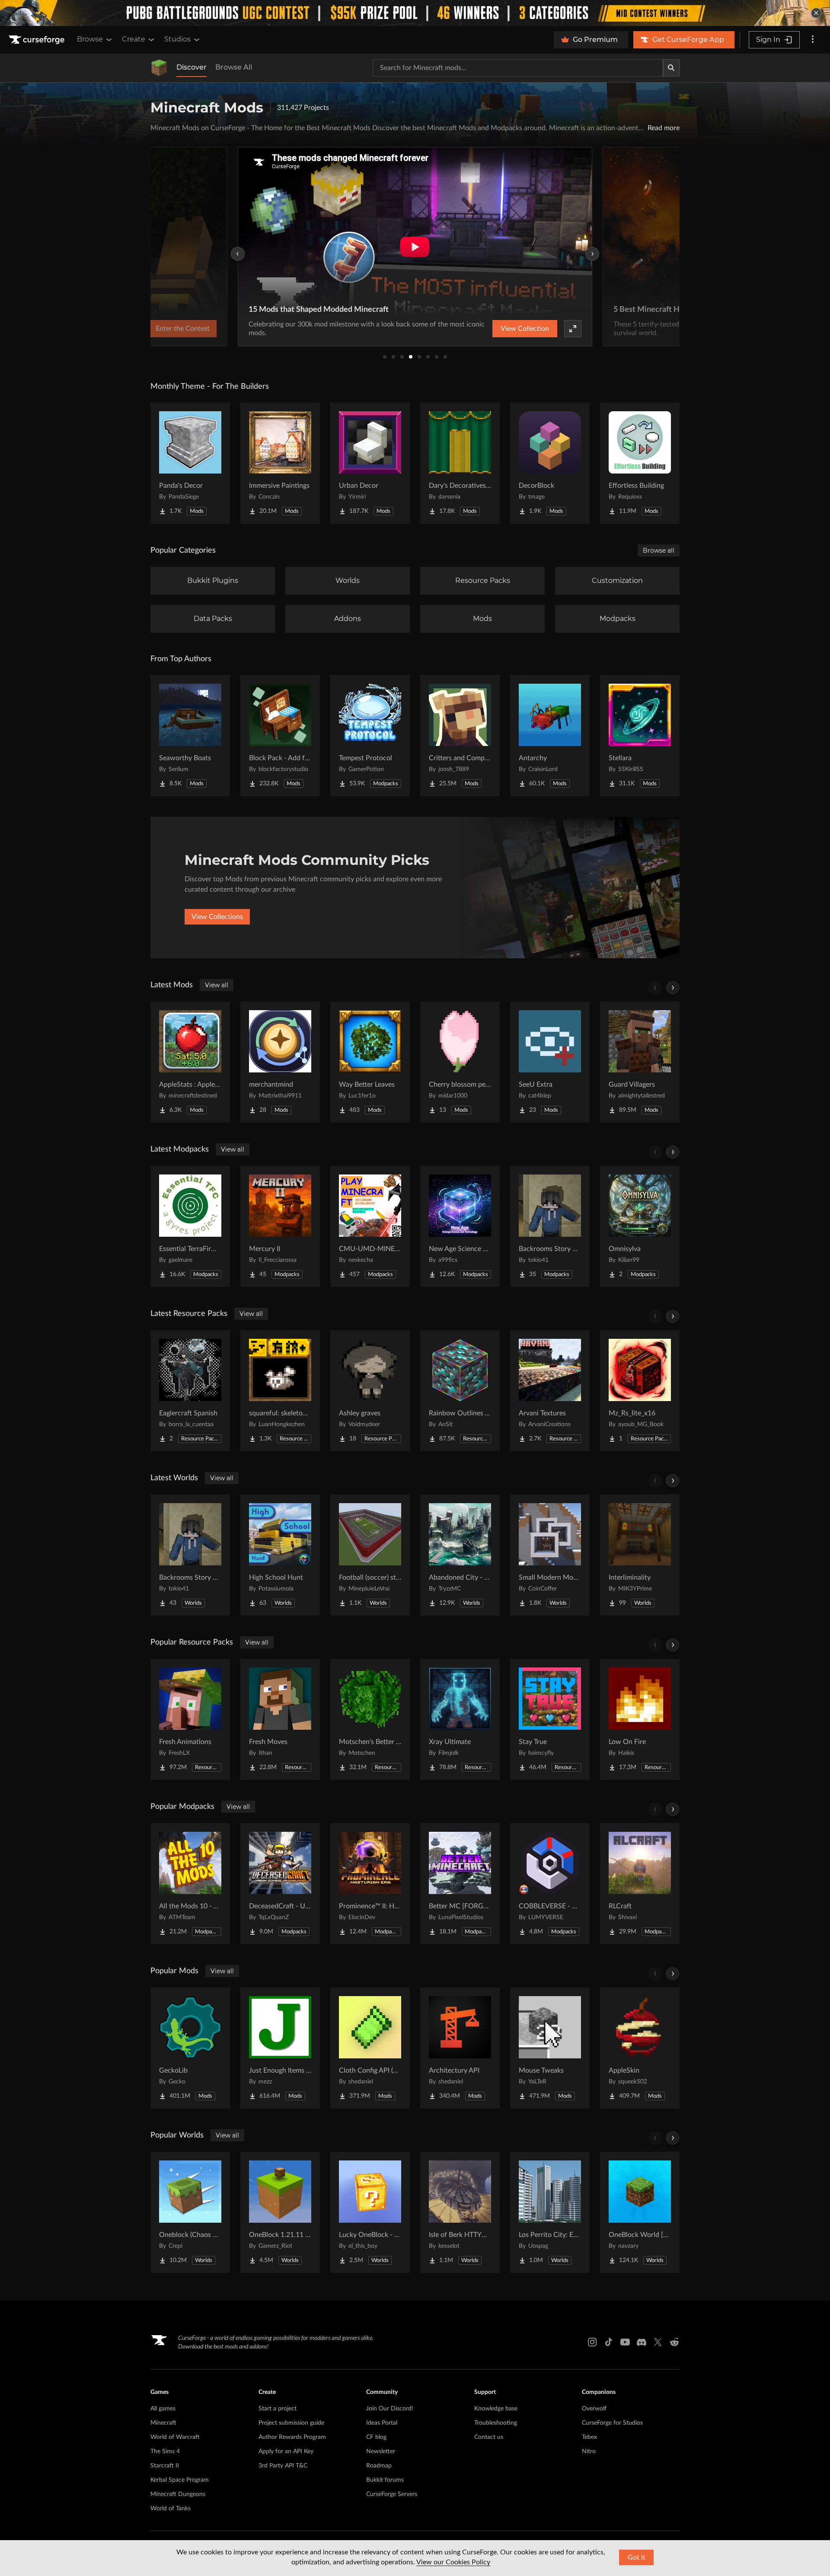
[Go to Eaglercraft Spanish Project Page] (190, 1391)
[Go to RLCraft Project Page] (640, 1884)
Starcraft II (165, 2466)
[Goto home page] (38, 40)
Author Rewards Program (292, 2437)
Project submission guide (291, 2423)
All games (163, 2409)
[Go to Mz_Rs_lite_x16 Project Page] (640, 1391)
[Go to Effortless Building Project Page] (640, 463)
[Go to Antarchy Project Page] (550, 736)
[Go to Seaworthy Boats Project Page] (190, 736)
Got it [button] (637, 2557)
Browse (90, 39)
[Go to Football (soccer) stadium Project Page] (370, 1555)
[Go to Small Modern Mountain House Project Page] (550, 1555)
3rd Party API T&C (283, 2466)
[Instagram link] (592, 2342)
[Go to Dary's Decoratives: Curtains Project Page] (460, 463)
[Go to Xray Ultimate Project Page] (460, 1719)
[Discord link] (642, 2342)
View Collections (217, 917)
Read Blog (549, 329)
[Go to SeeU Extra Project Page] (550, 1062)
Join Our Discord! (390, 2409)
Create (134, 39)
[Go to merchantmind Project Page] (280, 1062)
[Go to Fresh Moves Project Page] (280, 1719)
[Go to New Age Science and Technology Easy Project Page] (460, 1226)
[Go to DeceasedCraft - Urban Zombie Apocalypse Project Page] (280, 1884)
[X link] (658, 2342)
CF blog (376, 2437)
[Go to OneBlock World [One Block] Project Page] (640, 2212)
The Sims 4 (165, 2451)
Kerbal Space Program (180, 2480)
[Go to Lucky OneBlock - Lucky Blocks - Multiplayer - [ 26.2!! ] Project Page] (370, 2212)
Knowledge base (496, 2409)
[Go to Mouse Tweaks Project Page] (550, 2048)
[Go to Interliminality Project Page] (640, 1555)
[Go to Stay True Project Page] (550, 1719)
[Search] (671, 68)
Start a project (278, 2409)
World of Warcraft (175, 2437)
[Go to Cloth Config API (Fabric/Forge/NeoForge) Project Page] (370, 2048)
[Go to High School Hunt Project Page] (280, 1555)
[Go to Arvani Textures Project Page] (550, 1391)
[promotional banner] (415, 13)
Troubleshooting (496, 2423)
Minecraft (163, 2423)
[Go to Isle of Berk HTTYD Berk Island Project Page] (460, 2212)
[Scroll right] (673, 988)
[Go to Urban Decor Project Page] (370, 463)
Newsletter (381, 2451)
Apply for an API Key (286, 2451)
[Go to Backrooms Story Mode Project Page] (550, 1226)
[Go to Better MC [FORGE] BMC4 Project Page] (460, 1884)
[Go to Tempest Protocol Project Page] (370, 736)
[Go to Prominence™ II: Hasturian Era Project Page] (370, 1884)
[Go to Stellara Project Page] (640, 736)
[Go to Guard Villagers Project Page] (640, 1062)
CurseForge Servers (392, 2494)
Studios (177, 39)
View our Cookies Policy (453, 2562)
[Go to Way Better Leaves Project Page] (370, 1062)
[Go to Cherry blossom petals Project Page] (460, 1062)
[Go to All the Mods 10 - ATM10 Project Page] (190, 1884)
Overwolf (594, 2409)
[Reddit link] (674, 2342)
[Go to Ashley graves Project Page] (370, 1391)
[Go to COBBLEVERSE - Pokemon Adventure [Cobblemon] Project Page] (550, 1884)
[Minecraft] (159, 68)
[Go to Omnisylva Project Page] (640, 1226)
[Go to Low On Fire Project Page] (640, 1719)
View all (217, 985)
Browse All (234, 67)
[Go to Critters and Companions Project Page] (460, 736)
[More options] (813, 40)
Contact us (489, 2437)
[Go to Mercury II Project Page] (280, 1226)
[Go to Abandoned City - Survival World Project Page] (460, 1555)
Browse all (659, 550)
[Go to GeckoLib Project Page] (190, 2048)
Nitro (589, 2451)
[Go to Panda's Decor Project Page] (190, 463)
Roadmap (379, 2466)
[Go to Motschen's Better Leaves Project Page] (370, 1719)
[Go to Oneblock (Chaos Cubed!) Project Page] (190, 2212)
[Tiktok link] (609, 2342)
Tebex (589, 2437)
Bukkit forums (385, 2480)
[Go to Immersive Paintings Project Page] (280, 463)
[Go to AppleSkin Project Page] (640, 2048)
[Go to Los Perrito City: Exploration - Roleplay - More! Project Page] (550, 2212)
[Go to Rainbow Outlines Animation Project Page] (460, 1391)
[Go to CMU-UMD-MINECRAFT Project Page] (370, 1226)
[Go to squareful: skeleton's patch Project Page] (280, 1391)
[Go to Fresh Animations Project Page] (190, 1719)
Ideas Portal (382, 2423)
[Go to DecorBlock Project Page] (550, 463)
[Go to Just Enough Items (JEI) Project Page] (280, 2048)
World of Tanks (171, 2509)
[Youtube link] (625, 2342)
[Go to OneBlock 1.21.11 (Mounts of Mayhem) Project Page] (280, 2212)
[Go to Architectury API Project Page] (460, 2048)
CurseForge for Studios (612, 2423)
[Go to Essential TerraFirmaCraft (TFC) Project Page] (190, 1226)
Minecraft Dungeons (178, 2494)
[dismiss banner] (816, 13)
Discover (192, 67)
